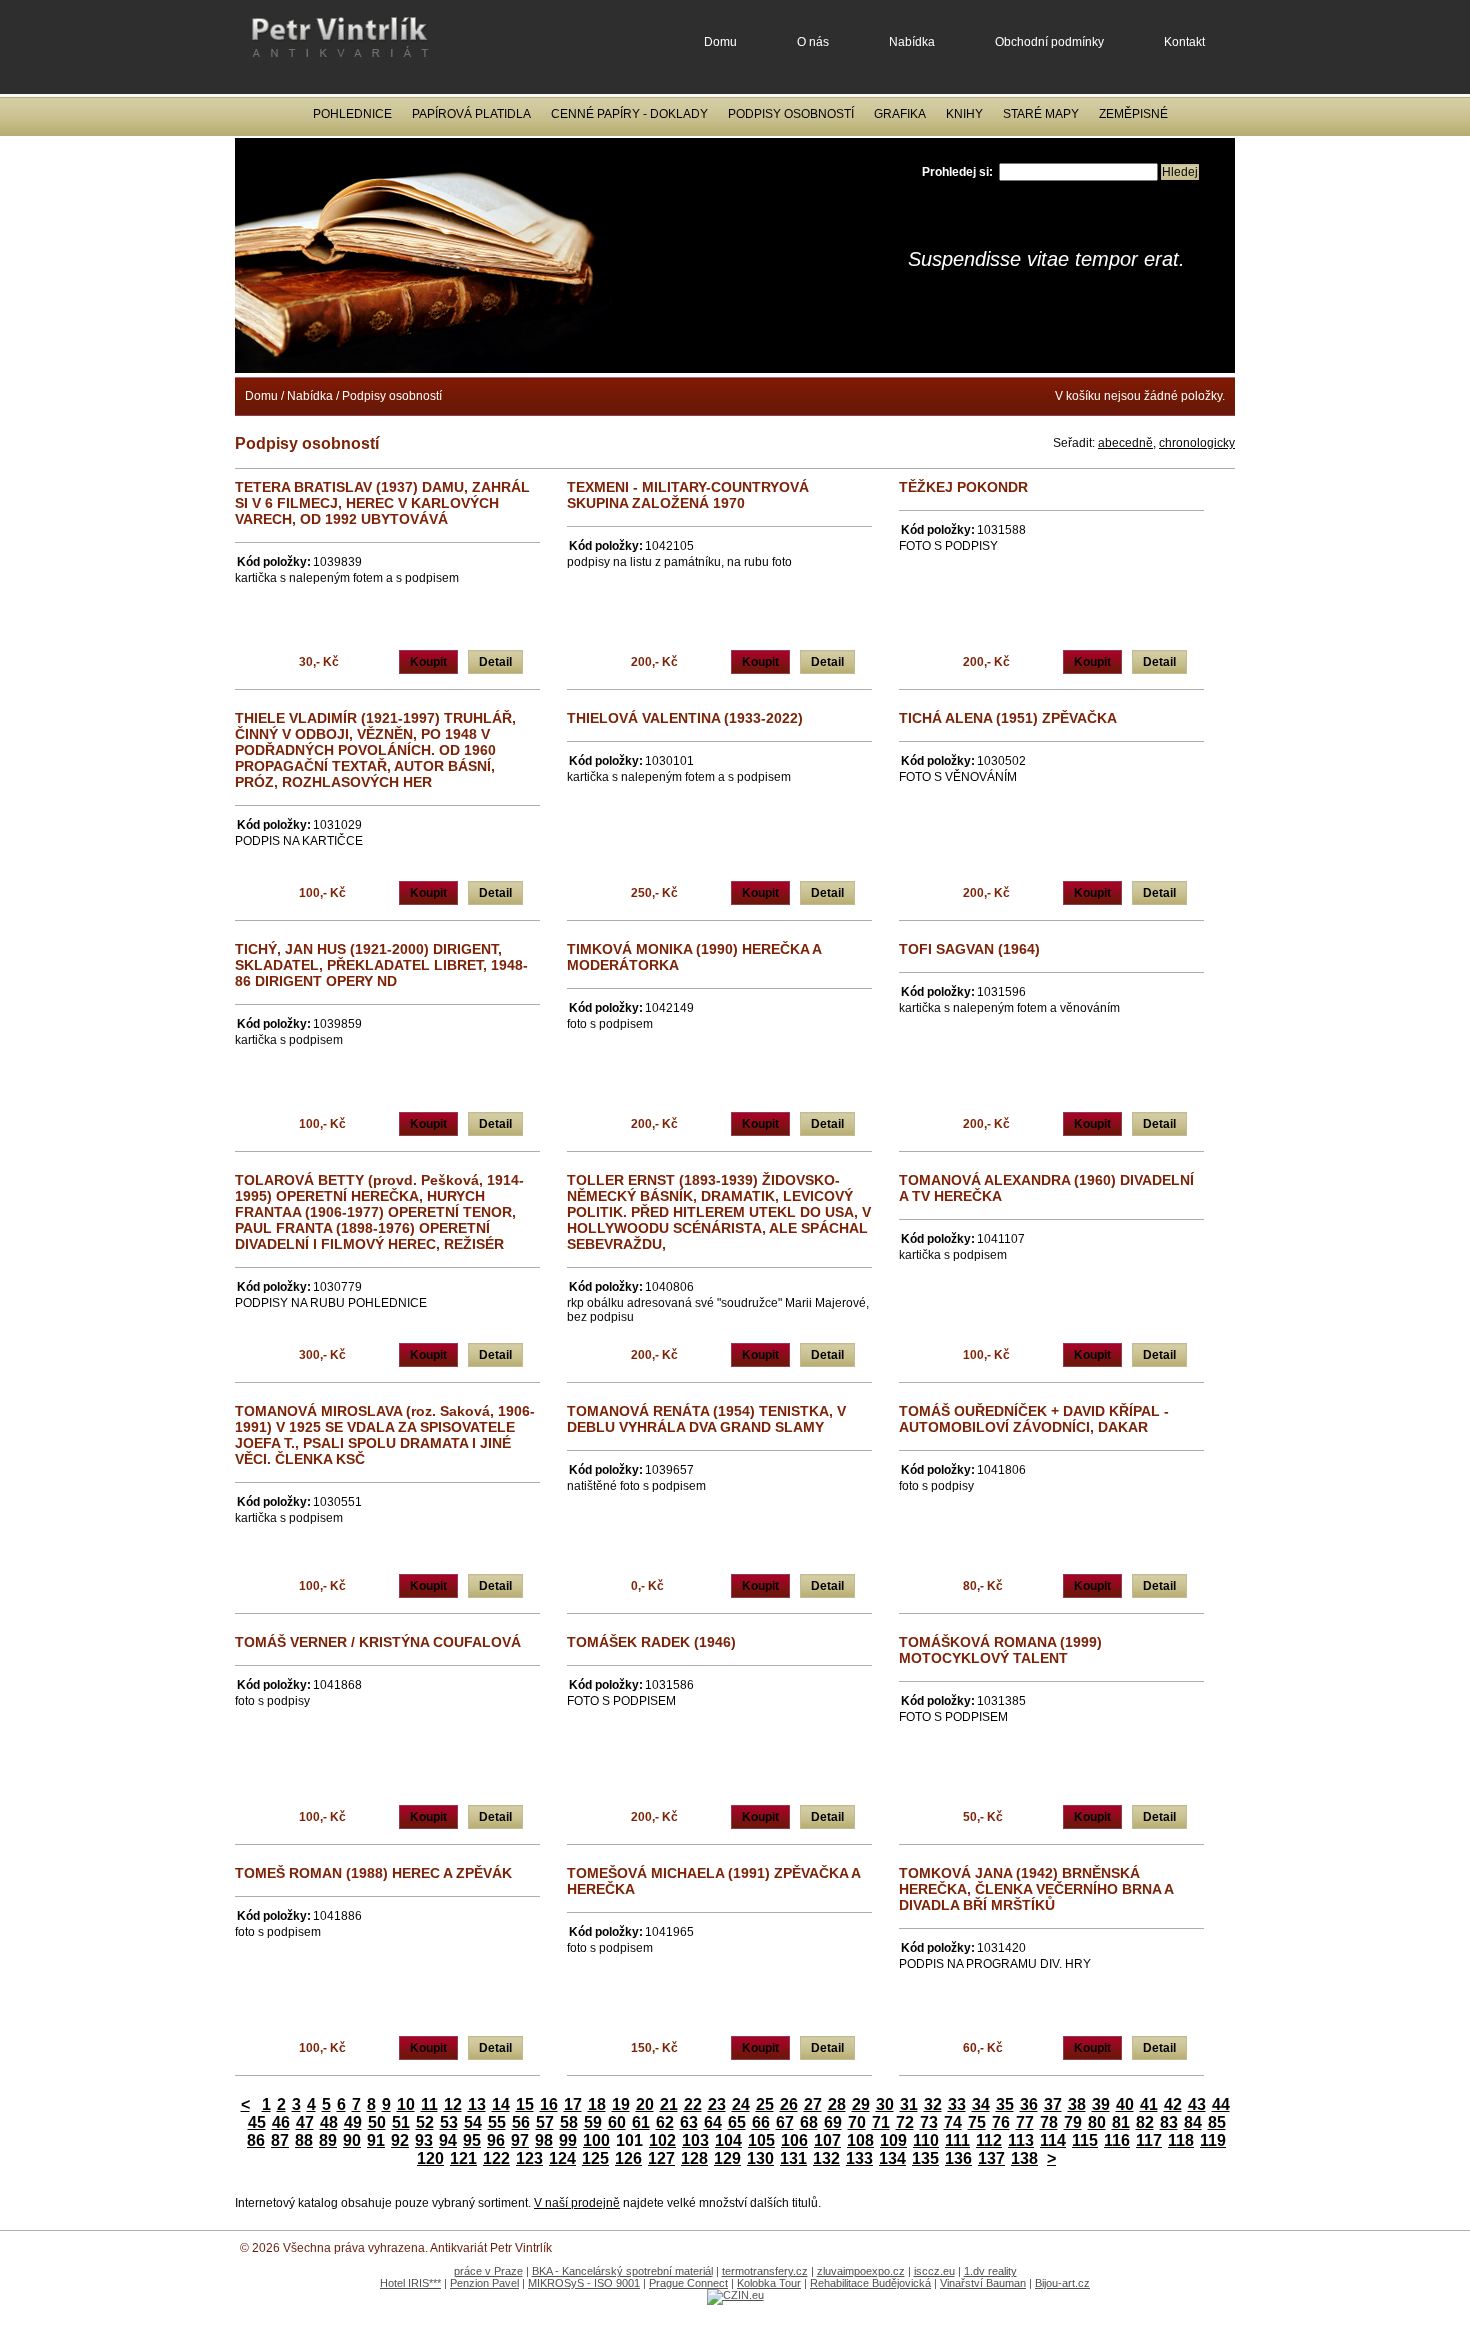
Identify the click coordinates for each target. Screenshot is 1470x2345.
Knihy (964, 114)
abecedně (1125, 443)
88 (304, 2140)
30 (885, 2104)
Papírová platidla (471, 114)
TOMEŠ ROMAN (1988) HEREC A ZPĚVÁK (373, 1873)
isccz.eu (934, 2271)
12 (453, 2104)
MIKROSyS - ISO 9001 (584, 2283)
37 (1053, 2104)
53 (449, 2122)
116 (1117, 2140)
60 (617, 2122)
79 (1073, 2122)
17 (573, 2104)
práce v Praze (488, 2271)
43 (1197, 2104)
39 (1101, 2104)
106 (794, 2140)
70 (857, 2122)
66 (761, 2122)
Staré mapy (1041, 114)
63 (689, 2122)
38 (1077, 2104)
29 (861, 2104)
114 (1053, 2140)
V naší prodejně (577, 2203)
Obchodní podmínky (1049, 42)
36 (1029, 2104)
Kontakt (1184, 42)
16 (549, 2104)
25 (765, 2104)
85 (1217, 2122)
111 (957, 2140)
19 (621, 2104)
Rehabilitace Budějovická (870, 2283)
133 (859, 2158)
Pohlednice (352, 114)
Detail (495, 662)
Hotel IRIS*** (410, 2283)
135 (925, 2158)
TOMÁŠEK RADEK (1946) (651, 1642)
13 (477, 2104)
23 (717, 2104)
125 (595, 2158)
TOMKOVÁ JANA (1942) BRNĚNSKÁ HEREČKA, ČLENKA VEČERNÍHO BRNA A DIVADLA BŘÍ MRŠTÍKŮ (1036, 1889)
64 (713, 2122)
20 (645, 2104)
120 (430, 2158)
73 (929, 2122)
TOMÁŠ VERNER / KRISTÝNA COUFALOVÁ (378, 1642)
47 (305, 2122)
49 (353, 2122)
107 (827, 2140)
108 (860, 2140)
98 (544, 2140)
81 (1121, 2122)
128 (694, 2158)
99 (568, 2140)
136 (958, 2158)
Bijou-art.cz (1062, 2283)
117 (1149, 2140)
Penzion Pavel (484, 2283)
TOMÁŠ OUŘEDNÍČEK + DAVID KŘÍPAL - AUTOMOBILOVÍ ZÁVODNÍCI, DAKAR (1034, 1419)
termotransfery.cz (765, 2271)
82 (1145, 2122)
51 (401, 2122)
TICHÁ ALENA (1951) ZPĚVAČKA (1008, 718)
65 (737, 2122)
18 (597, 2104)
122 (496, 2158)
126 (628, 2158)
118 (1181, 2140)
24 (741, 2104)
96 (496, 2140)
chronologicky (1197, 443)
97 (520, 2140)
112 (989, 2140)
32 (933, 2104)
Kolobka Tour (769, 2283)
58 (569, 2122)
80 (1097, 2122)
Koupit (428, 662)
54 (473, 2122)
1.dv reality (990, 2271)
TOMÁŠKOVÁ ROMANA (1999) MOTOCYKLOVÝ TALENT (1000, 1650)
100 (596, 2140)
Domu (720, 42)
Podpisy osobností (791, 114)
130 (760, 2158)
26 (789, 2104)
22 (693, 2104)
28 (837, 2104)
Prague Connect (688, 2283)
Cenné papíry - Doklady (629, 114)
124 (562, 2158)
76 (1001, 2122)
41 (1149, 2104)
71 (881, 2122)
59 (593, 2122)
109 (893, 2140)
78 (1049, 2122)
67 (785, 2122)
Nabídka (912, 42)
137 (991, 2158)
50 (377, 2122)
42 (1173, 2104)
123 (529, 2158)
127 (661, 2158)
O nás (813, 42)
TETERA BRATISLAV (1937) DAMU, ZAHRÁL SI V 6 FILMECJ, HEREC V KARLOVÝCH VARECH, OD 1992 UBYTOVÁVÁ (382, 503)
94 (448, 2140)
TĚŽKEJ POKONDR (963, 487)
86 (256, 2140)
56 (521, 2122)
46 (281, 2122)
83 (1169, 2122)
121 (463, 2158)
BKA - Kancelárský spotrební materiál (622, 2271)
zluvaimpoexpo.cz (861, 2271)
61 (641, 2122)
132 (826, 2158)
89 (328, 2140)
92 (400, 2140)
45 (257, 2122)
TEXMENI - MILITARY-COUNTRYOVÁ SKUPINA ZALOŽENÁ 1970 (688, 495)
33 (957, 2104)
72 (905, 2122)
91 (376, 2140)
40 (1125, 2104)
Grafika (900, 114)
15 (525, 2104)
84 (1193, 2122)
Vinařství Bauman (983, 2283)
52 (425, 2122)
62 (665, 2122)
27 (813, 2104)
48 (329, 2122)
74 (953, 2122)
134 (892, 2158)
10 (406, 2104)
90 (352, 2140)
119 (1213, 2140)
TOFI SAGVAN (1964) (969, 949)
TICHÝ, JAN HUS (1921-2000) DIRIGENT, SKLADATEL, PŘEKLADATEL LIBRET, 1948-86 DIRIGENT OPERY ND (381, 965)
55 (497, 2122)
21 (669, 2104)
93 (424, 2140)
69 (833, 2122)
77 (1025, 2122)
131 (793, 2158)
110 (926, 2140)
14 (501, 2104)
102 (662, 2140)
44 (1221, 2104)
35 (1005, 2104)
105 (761, 2140)
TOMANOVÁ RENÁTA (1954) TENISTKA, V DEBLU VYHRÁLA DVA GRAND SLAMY (706, 1419)
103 (695, 2140)
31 (909, 2104)
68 (809, 2122)
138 (1024, 2158)
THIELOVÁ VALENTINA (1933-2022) (685, 718)
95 (472, 2140)
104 (728, 2140)
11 (429, 2104)
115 (1085, 2140)
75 (977, 2122)
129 (727, 2158)
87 (280, 2140)
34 (981, 2104)
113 (1021, 2140)
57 (545, 2122)
